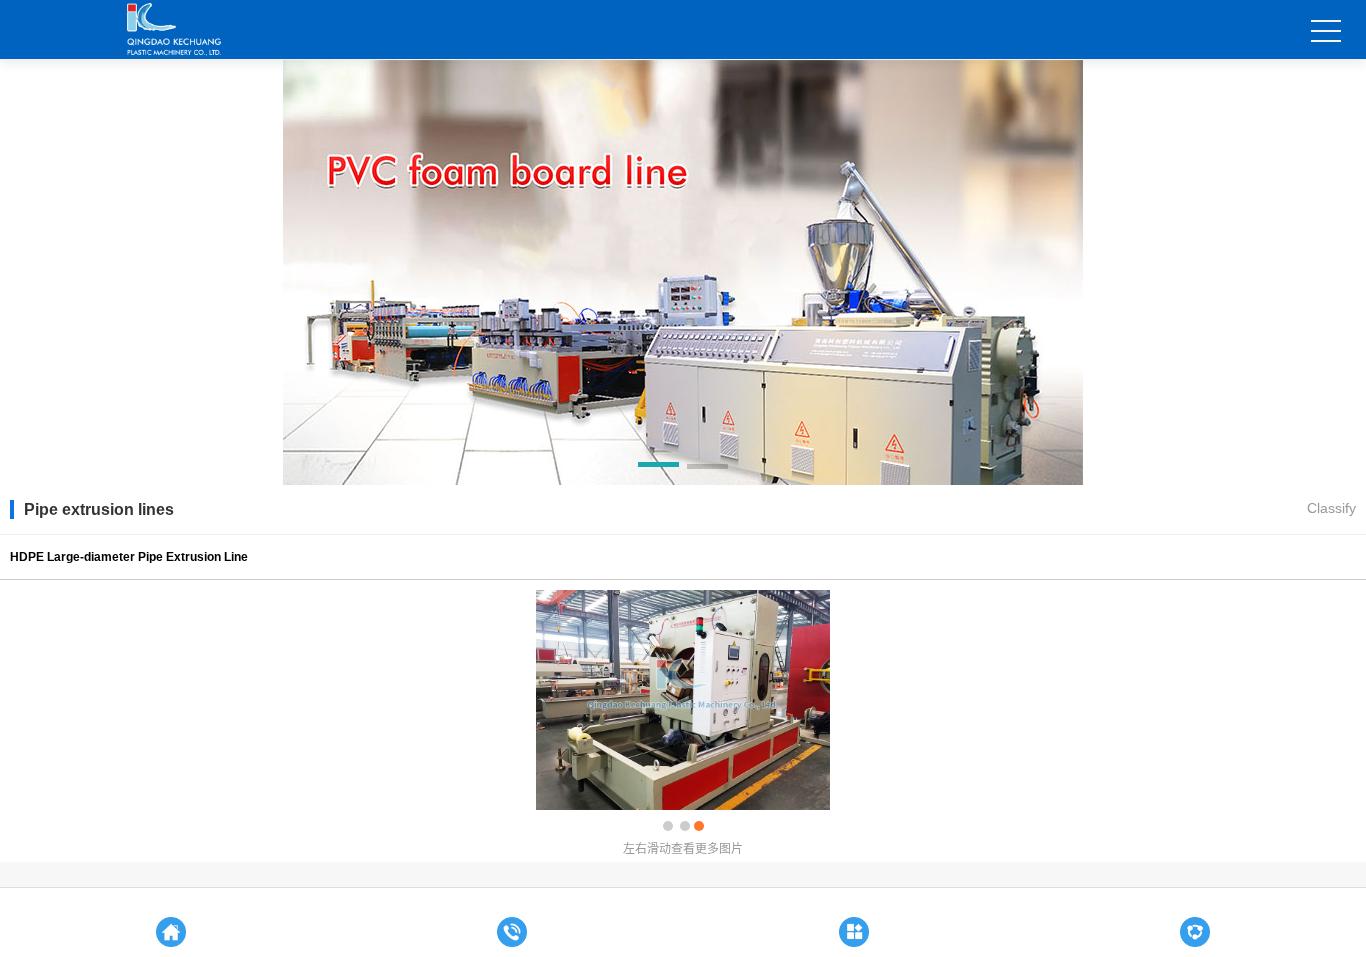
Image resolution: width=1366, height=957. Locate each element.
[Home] (513, 927)
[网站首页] (171, 927)
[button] (658, 468)
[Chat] (854, 927)
